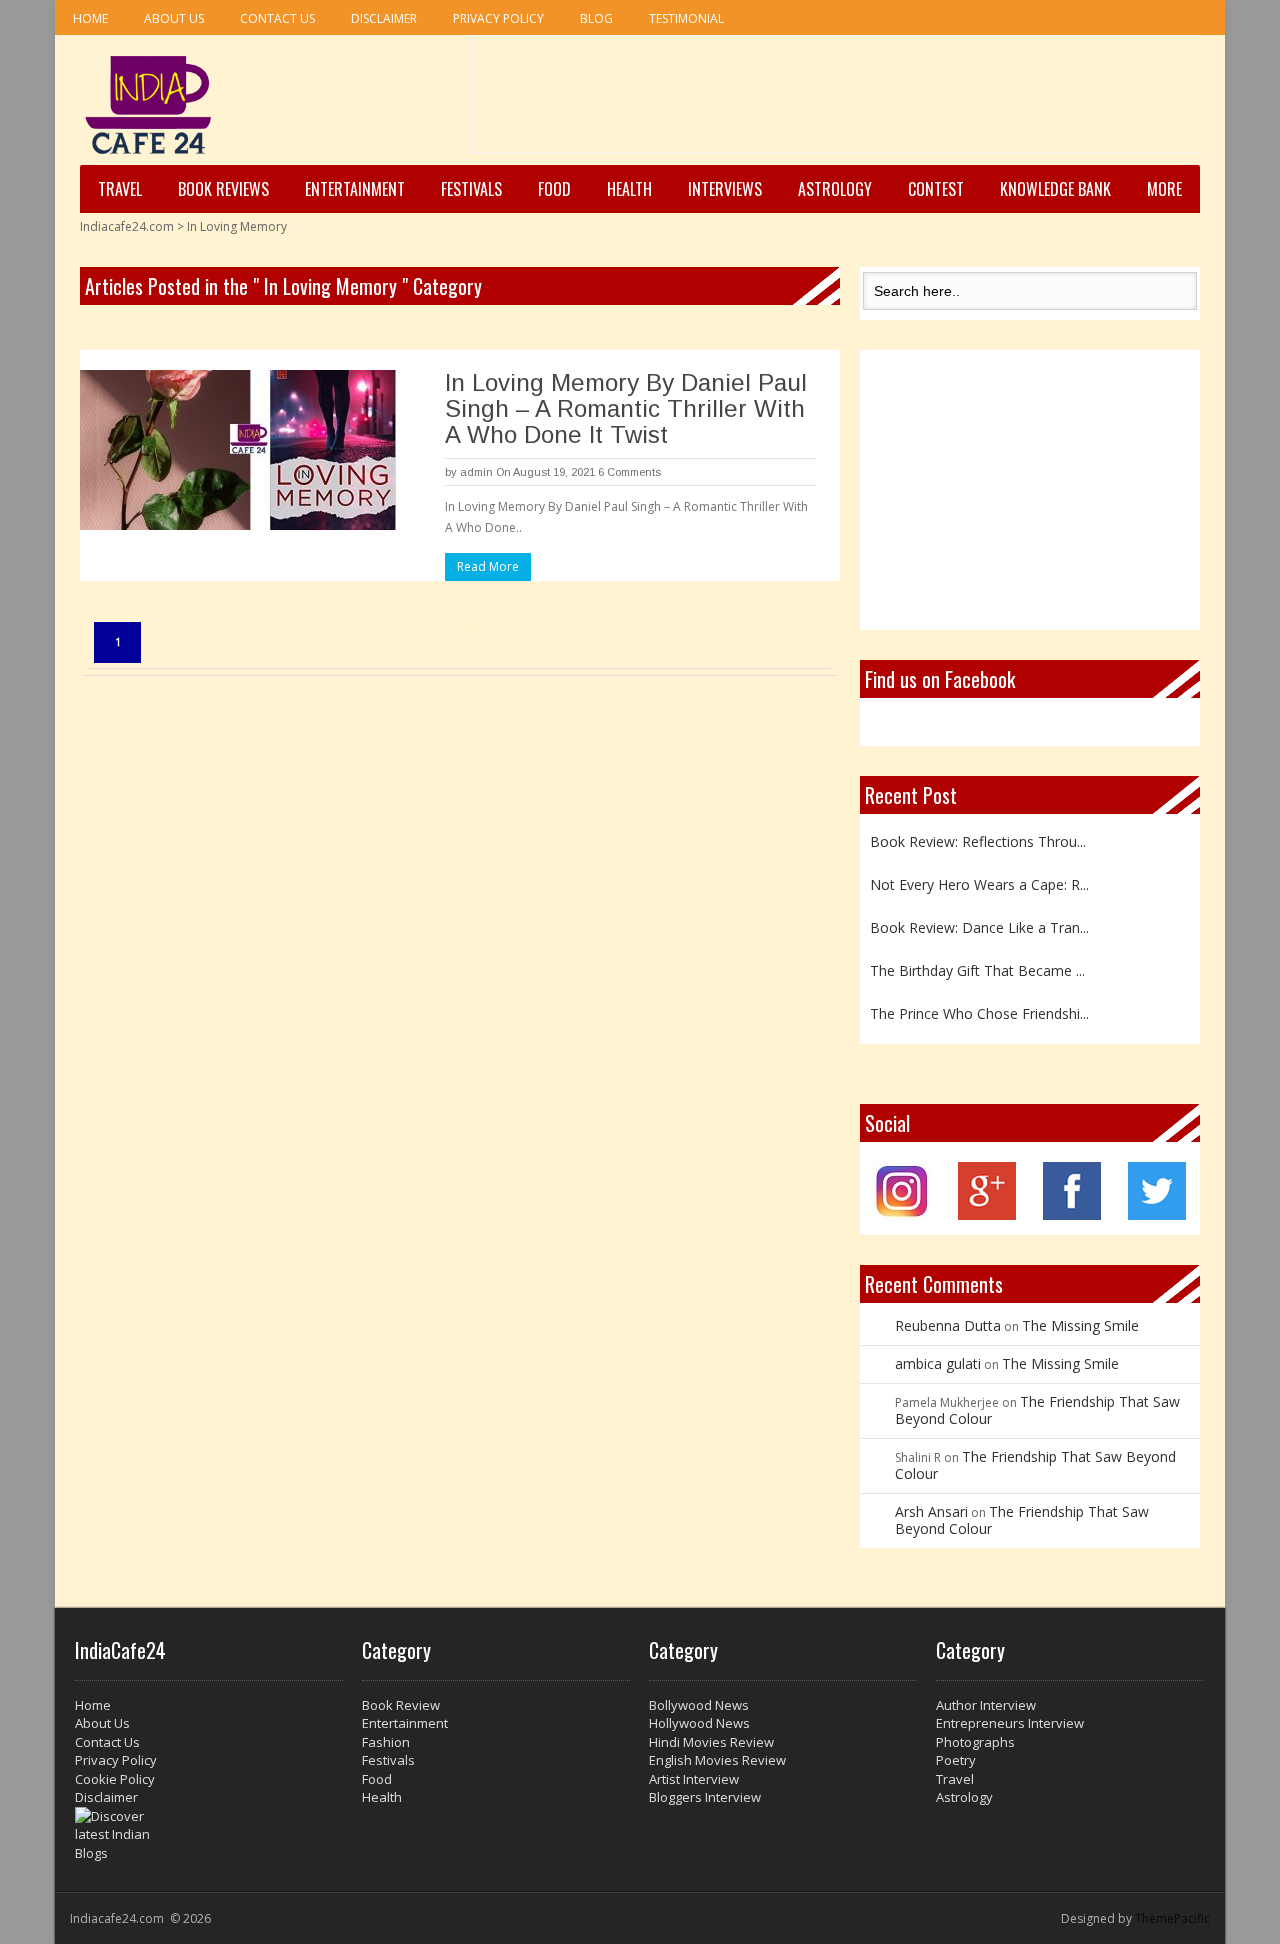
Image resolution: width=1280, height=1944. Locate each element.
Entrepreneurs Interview (1010, 1723)
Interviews (725, 189)
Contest (936, 189)
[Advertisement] (835, 101)
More (1164, 189)
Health (629, 189)
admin (476, 472)
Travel (120, 189)
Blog (596, 18)
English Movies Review (717, 1760)
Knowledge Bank (1055, 189)
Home (90, 18)
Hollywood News (699, 1723)
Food (554, 189)
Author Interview (986, 1705)
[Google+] (987, 1214)
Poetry (956, 1760)
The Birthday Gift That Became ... (977, 970)
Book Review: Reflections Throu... (978, 841)
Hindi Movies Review (711, 1742)
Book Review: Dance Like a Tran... (979, 927)
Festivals (471, 189)
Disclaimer (384, 18)
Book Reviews (223, 189)
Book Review (401, 1705)
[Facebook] (1072, 1214)
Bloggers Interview (705, 1797)
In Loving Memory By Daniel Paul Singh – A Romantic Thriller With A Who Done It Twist (626, 408)
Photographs (975, 1742)
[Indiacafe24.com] (148, 105)
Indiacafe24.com (127, 226)
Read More (488, 566)
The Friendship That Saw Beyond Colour (1037, 1410)
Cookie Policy (115, 1779)
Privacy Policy (498, 18)
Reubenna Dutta (948, 1325)
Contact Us (277, 18)
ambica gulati (938, 1363)
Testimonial (686, 18)
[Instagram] (902, 1214)
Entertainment (355, 189)
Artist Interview (694, 1779)
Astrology (835, 189)
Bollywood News (699, 1705)
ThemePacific (1172, 1918)
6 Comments (629, 472)
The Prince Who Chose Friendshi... (979, 1013)
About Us (174, 18)
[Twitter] (1157, 1214)
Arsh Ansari (931, 1511)
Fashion (386, 1742)
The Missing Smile (1080, 1325)
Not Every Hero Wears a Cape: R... (979, 884)
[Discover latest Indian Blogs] (209, 1835)
